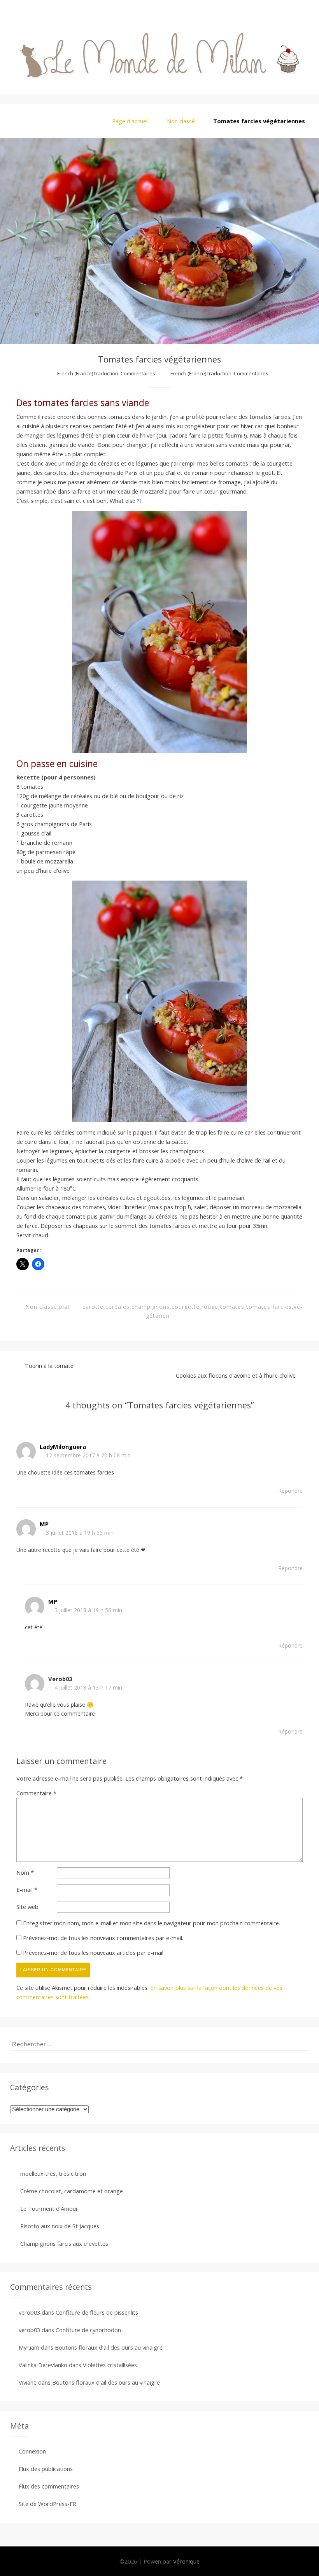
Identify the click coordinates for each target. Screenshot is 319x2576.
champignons (151, 1307)
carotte (93, 1307)
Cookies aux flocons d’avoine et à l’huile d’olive (236, 1375)
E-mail (27, 1890)
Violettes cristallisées (110, 2365)
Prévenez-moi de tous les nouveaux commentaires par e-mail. (103, 1938)
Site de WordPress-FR (47, 2504)
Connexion (32, 2451)
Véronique (186, 2561)
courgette (186, 1307)
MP (44, 1524)
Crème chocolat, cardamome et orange (72, 2191)
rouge (210, 1307)
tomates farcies (269, 1307)
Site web (27, 1907)
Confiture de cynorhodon (88, 2330)
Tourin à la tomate (49, 1366)
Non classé (181, 121)
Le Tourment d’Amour (49, 2208)
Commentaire (36, 1793)
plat (65, 1307)
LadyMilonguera (63, 1446)
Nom (25, 1872)
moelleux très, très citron (53, 2173)
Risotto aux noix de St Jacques (60, 2226)
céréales (117, 1307)
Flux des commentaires (49, 2486)
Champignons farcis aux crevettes (64, 2243)
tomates (232, 1307)
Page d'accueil (130, 121)
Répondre (290, 1491)
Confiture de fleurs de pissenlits (97, 2312)
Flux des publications (46, 2469)
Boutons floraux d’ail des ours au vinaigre (109, 2347)
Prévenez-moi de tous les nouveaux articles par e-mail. (94, 1953)
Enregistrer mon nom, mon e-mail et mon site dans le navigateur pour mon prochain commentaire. (152, 1923)
